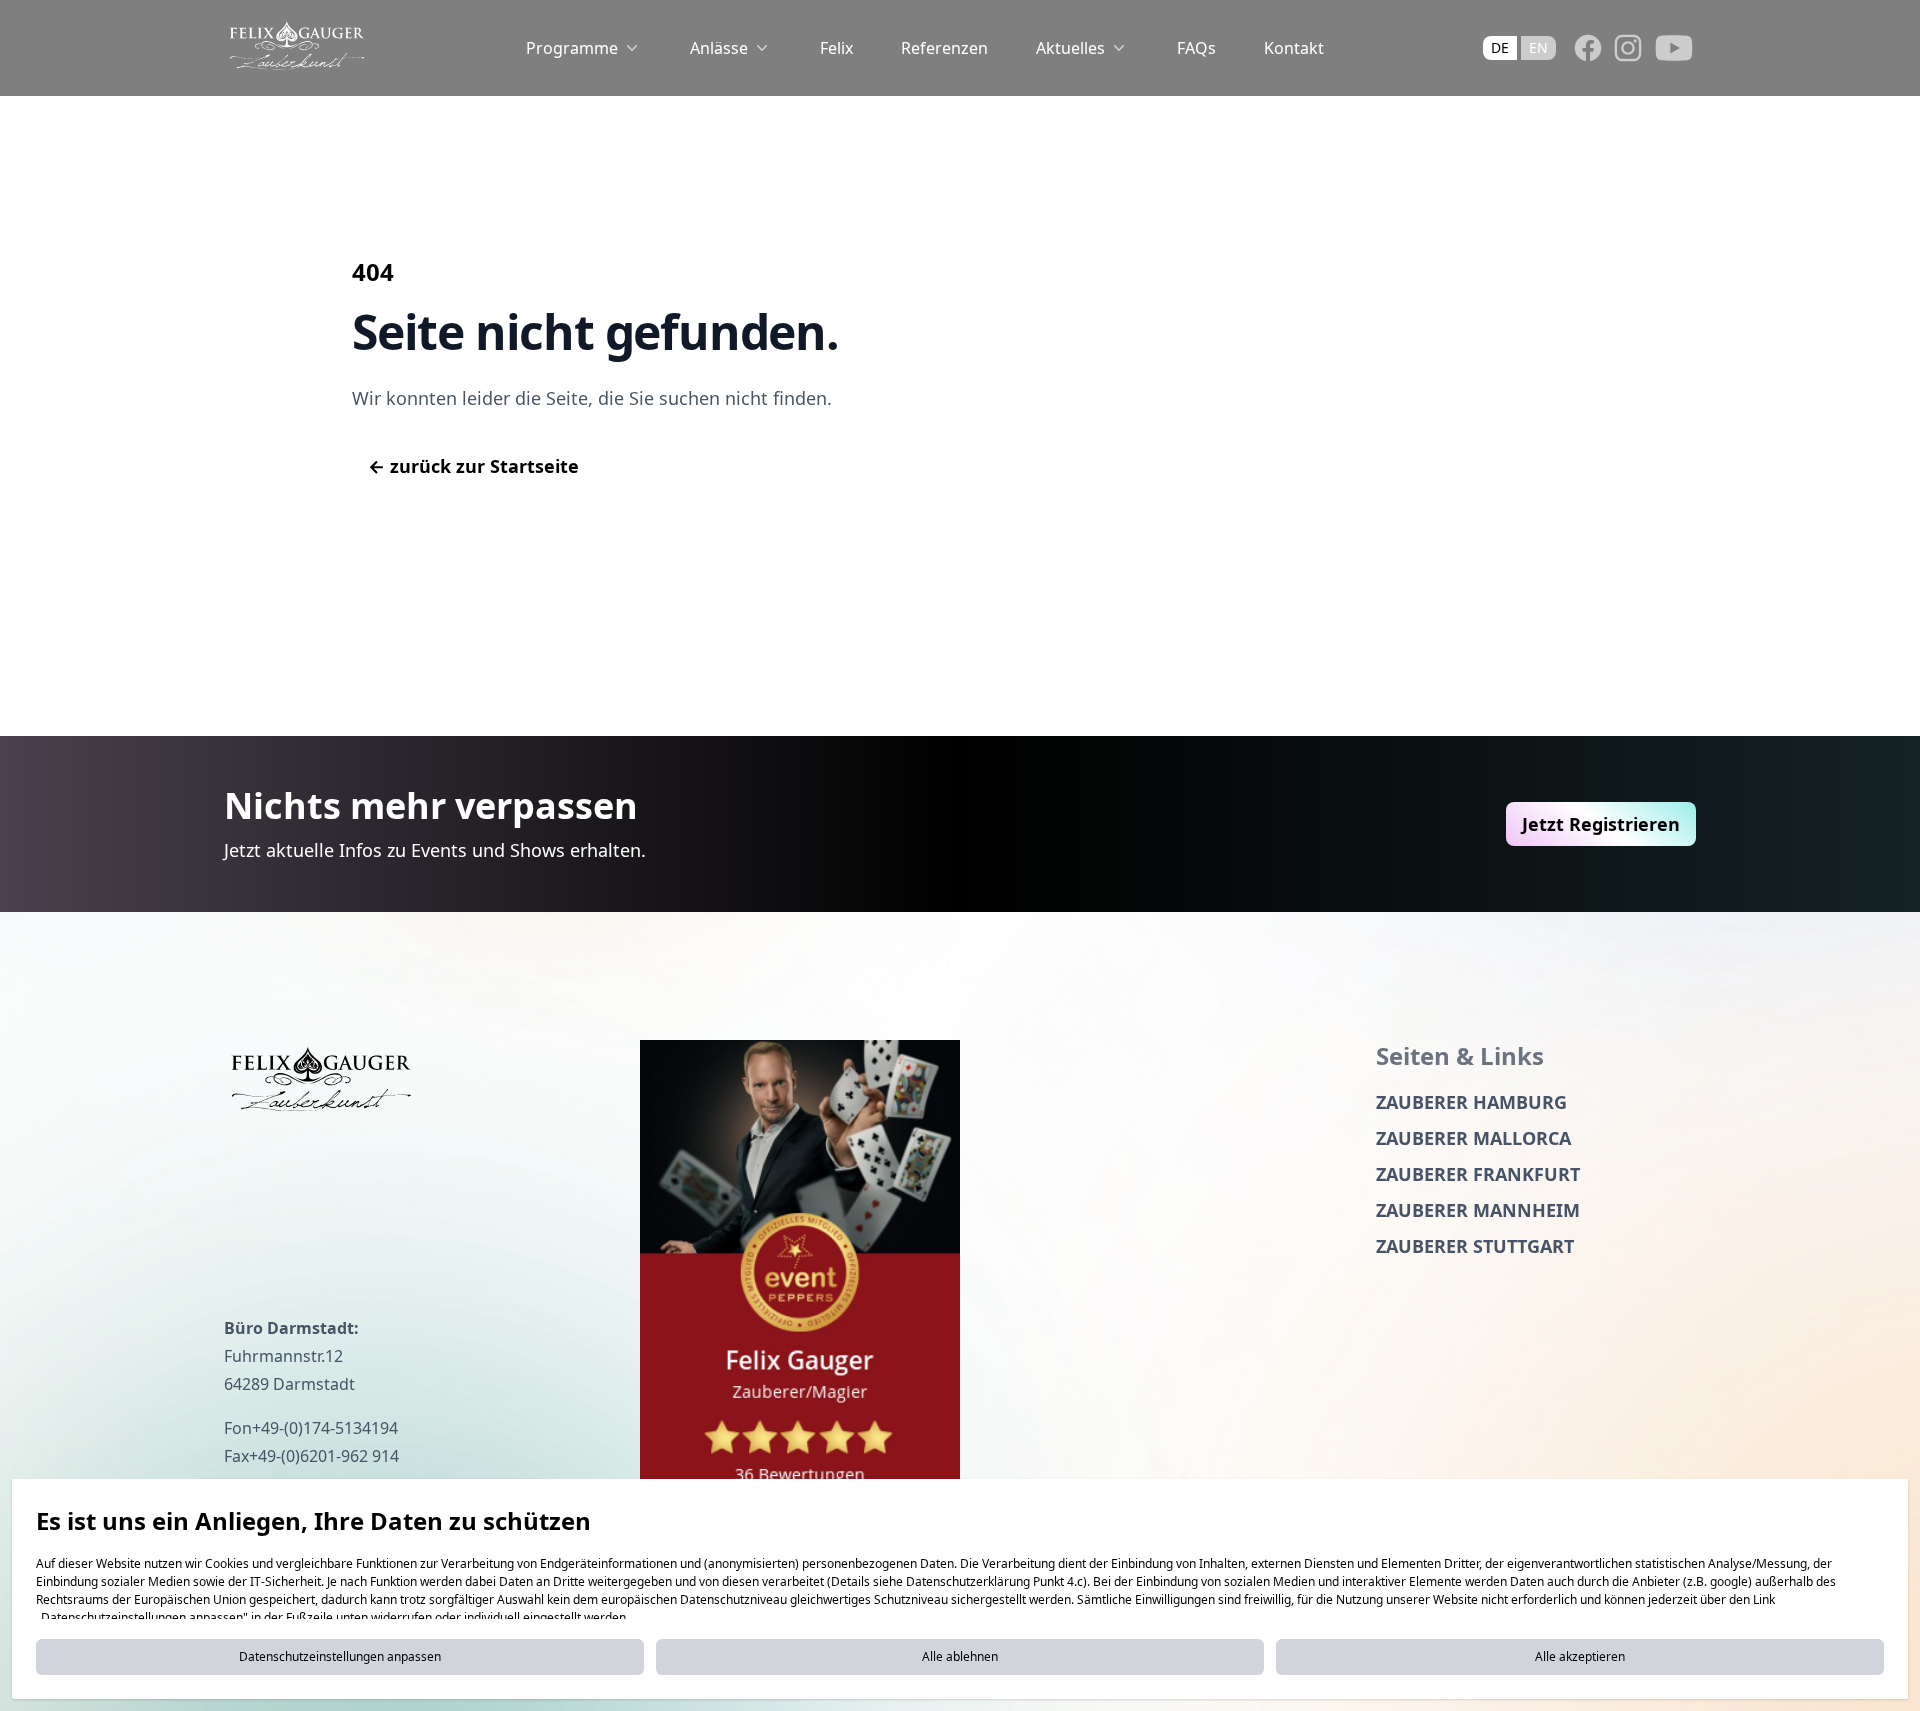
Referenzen (944, 48)
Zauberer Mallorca (1473, 1138)
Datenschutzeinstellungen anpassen (340, 1656)
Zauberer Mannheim (1478, 1210)
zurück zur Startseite (473, 466)
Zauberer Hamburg (1471, 1102)
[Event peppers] (800, 1277)
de (1500, 47)
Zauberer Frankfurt (1478, 1174)
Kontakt (1294, 48)
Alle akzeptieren (1580, 1656)
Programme (572, 48)
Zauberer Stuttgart (1475, 1246)
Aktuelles (1070, 48)
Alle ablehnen (960, 1656)
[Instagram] (1628, 48)
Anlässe (719, 48)
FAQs (1196, 48)
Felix (836, 48)
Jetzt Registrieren (1601, 824)
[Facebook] (1588, 48)
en (1538, 47)
